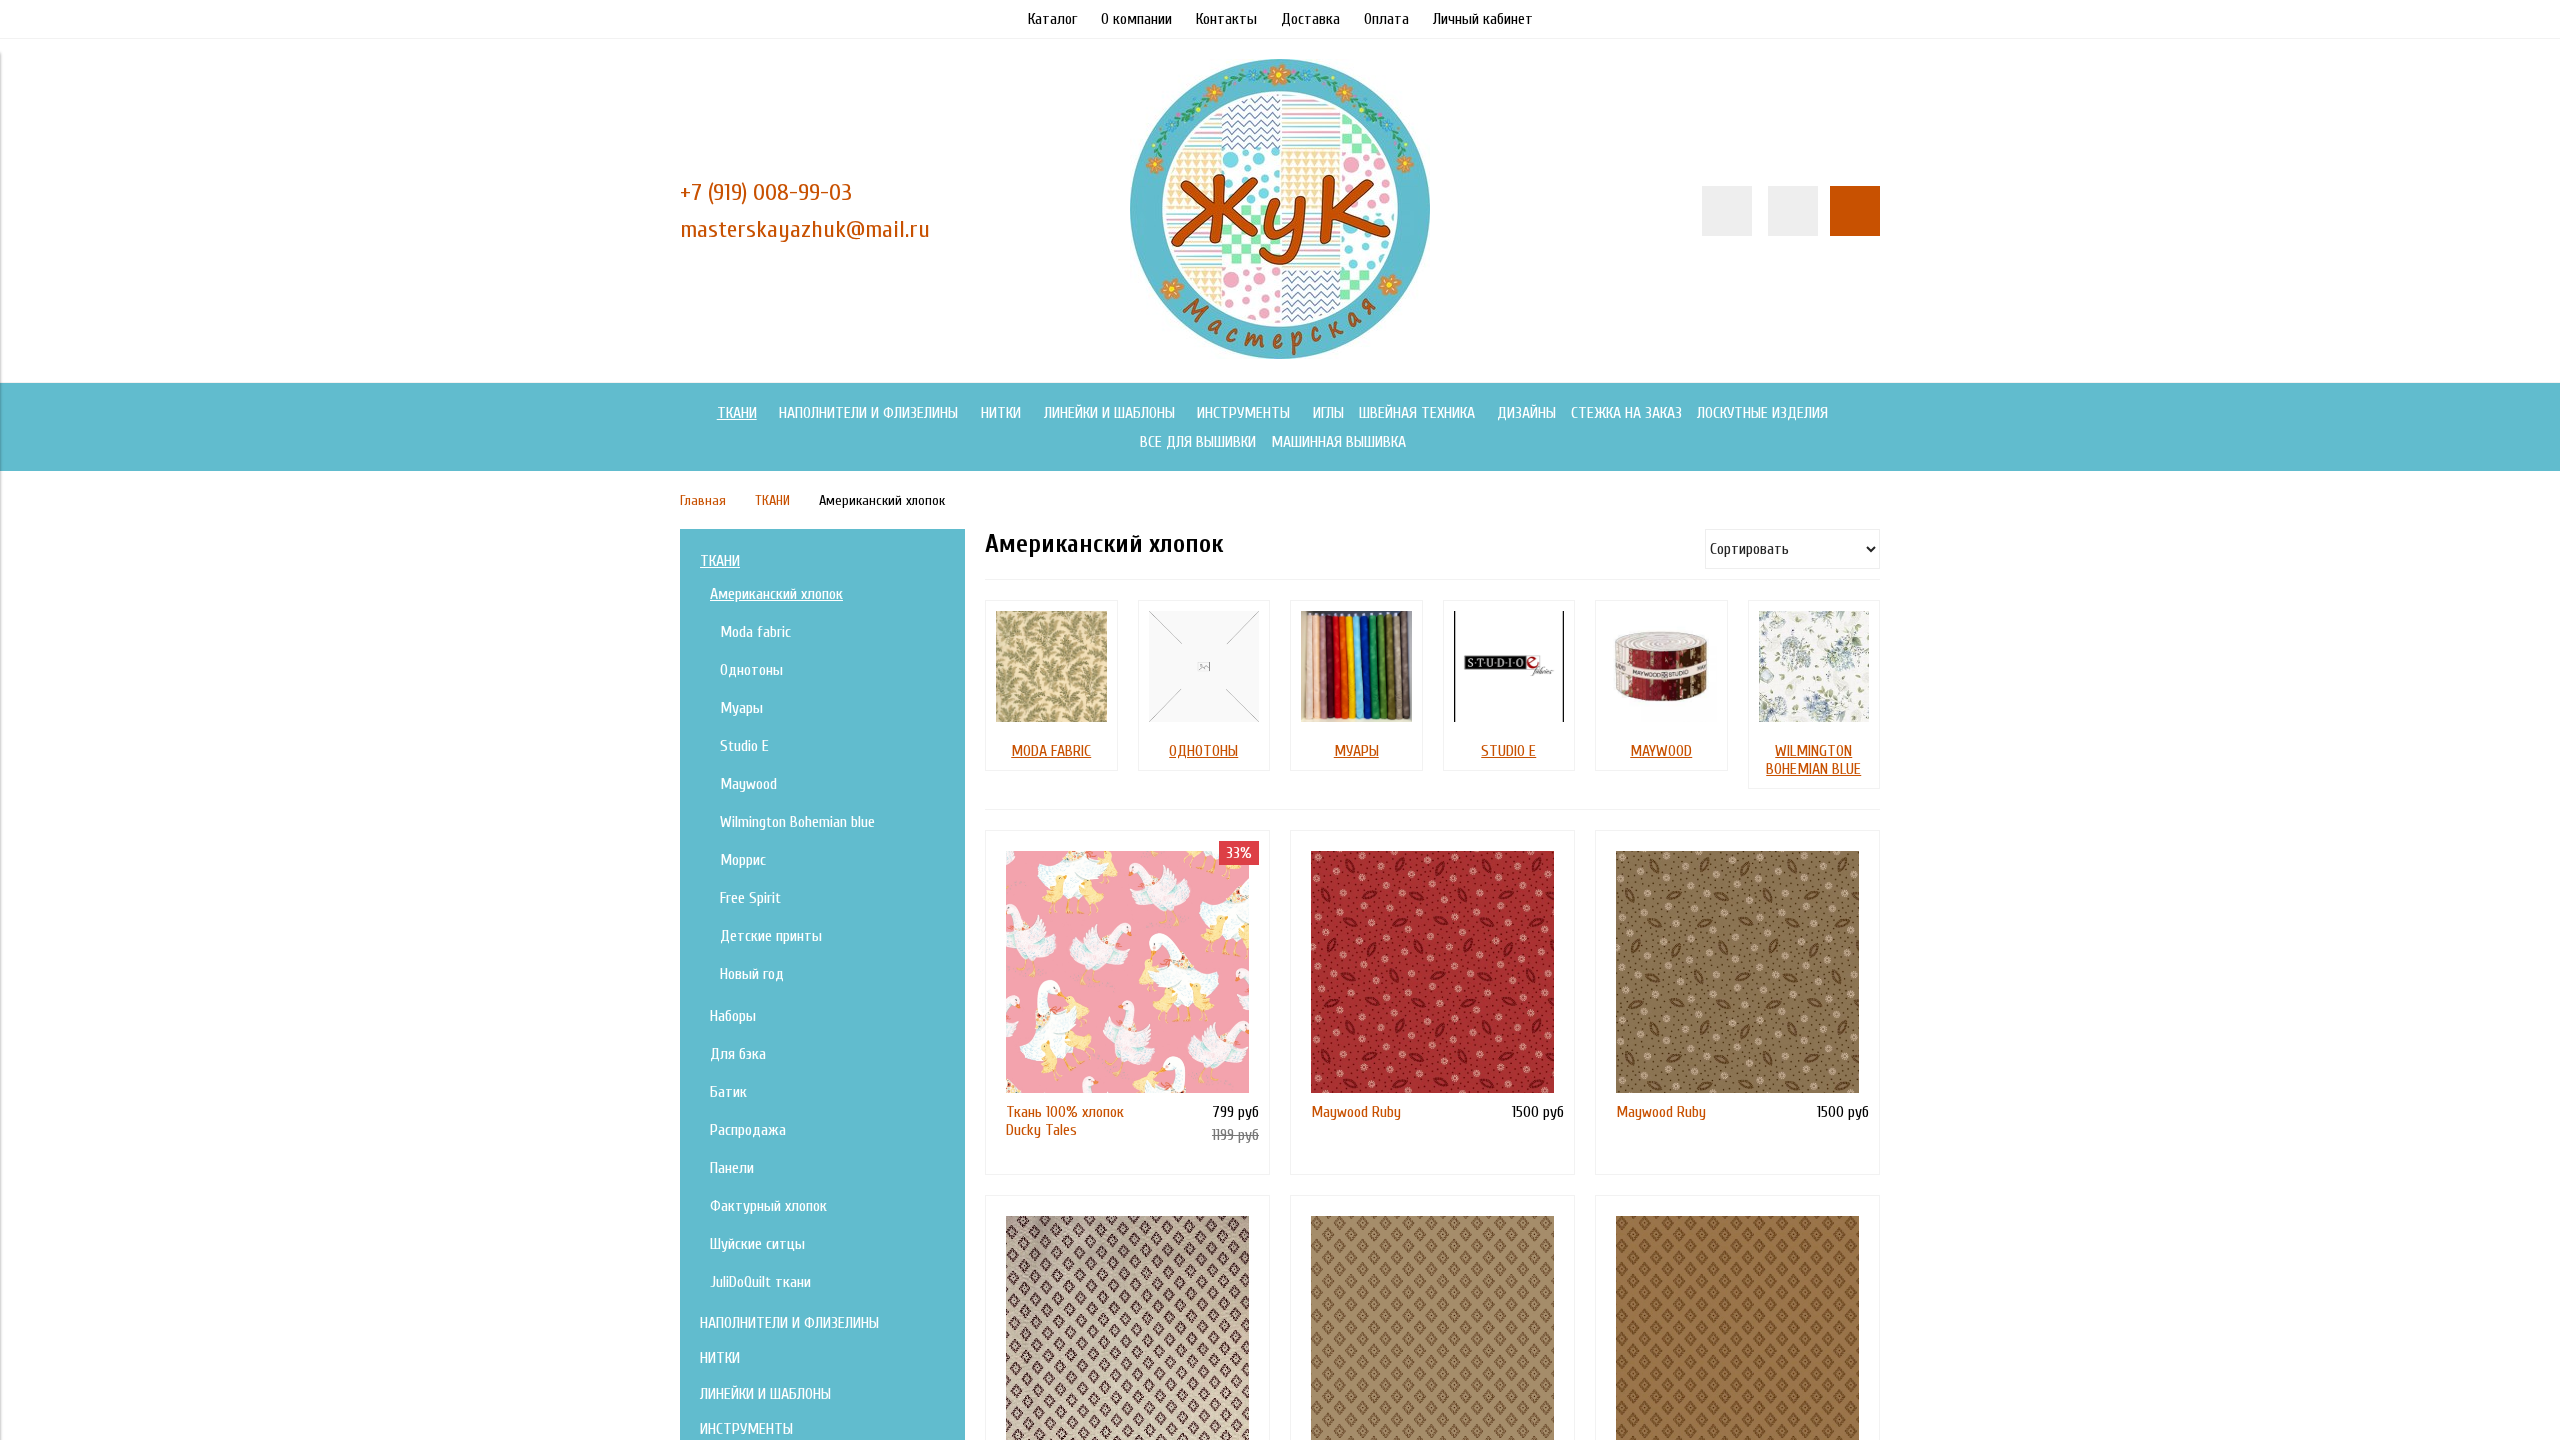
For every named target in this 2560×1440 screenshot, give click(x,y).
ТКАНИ (772, 500)
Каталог (1052, 19)
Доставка (1310, 19)
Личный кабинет (1483, 19)
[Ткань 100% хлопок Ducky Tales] (1127, 972)
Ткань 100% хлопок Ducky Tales (1065, 1121)
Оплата (1386, 19)
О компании (1136, 19)
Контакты (1226, 19)
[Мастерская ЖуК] (1280, 354)
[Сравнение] (1793, 211)
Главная (703, 500)
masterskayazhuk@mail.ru (805, 229)
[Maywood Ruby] (1432, 972)
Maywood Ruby (1356, 1112)
